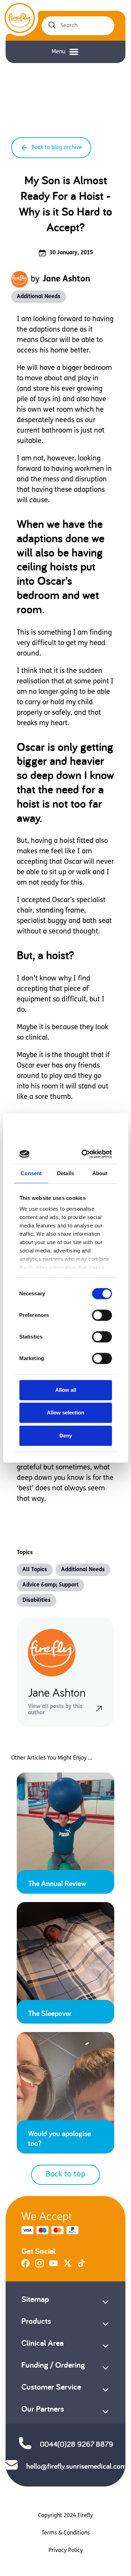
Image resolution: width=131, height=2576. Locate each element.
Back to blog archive (57, 148)
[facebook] (26, 2266)
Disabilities (37, 1600)
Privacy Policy (66, 2551)
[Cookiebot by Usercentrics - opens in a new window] (85, 1154)
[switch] (102, 1315)
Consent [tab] (31, 1173)
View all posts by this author (55, 1710)
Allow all (66, 1390)
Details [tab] (65, 1173)
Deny (66, 1436)
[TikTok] (81, 2266)
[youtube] (53, 2266)
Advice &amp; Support (50, 1585)
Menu (59, 52)
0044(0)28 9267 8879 (77, 2444)
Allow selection (65, 1413)
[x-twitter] (67, 2266)
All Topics (35, 1570)
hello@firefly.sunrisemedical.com (76, 2466)
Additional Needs (39, 297)
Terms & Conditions (66, 2533)
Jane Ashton (66, 279)
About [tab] (100, 1173)
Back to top (65, 2175)
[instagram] (39, 2266)
